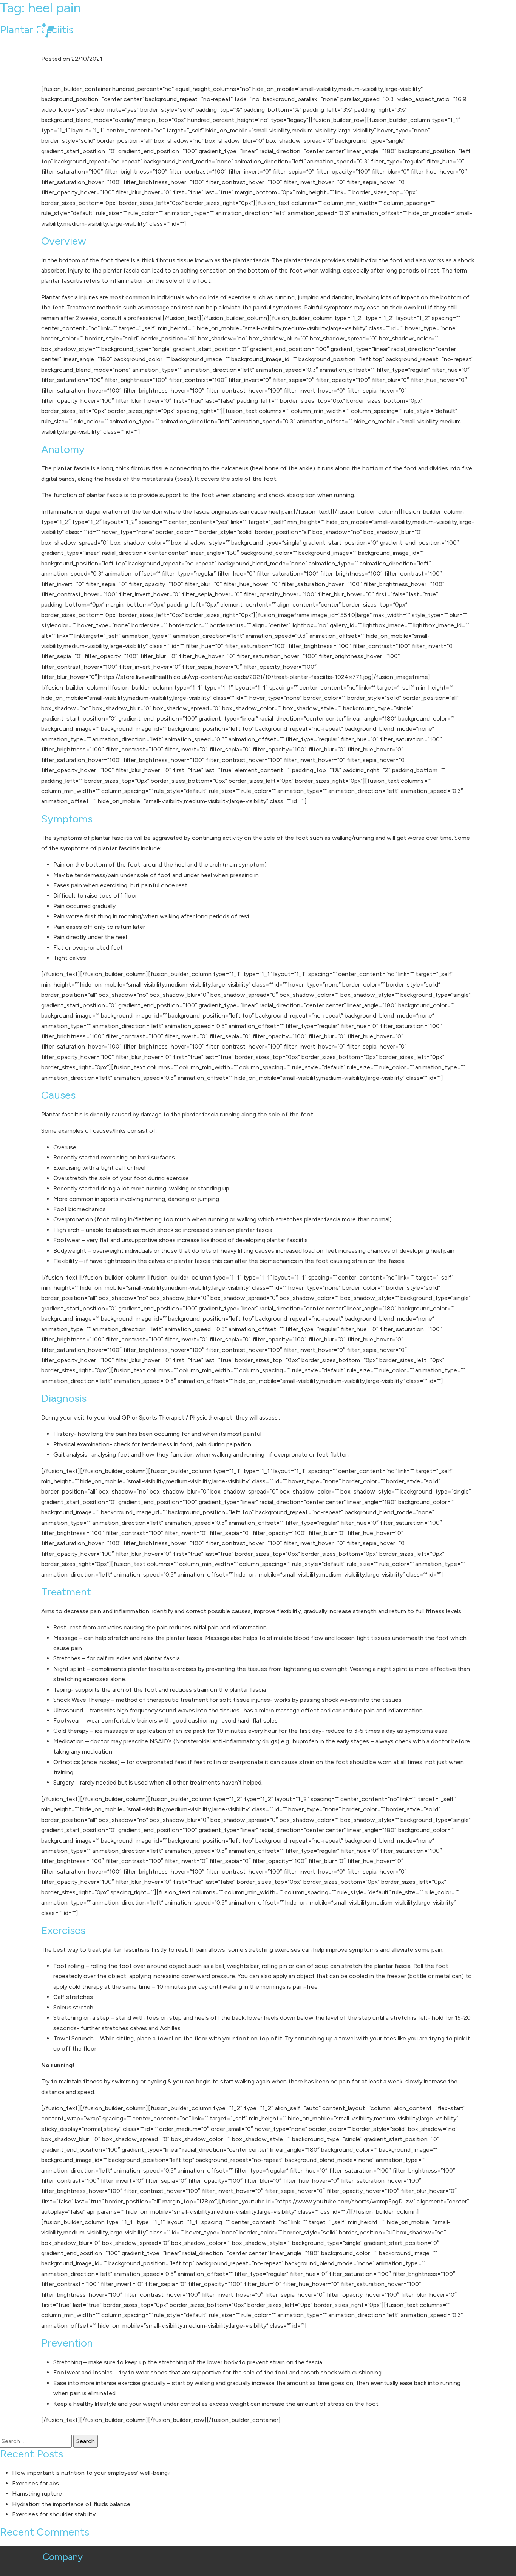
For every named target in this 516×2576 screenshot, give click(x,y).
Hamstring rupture (37, 2494)
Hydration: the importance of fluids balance (71, 2504)
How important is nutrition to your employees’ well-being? (91, 2473)
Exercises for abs (36, 2483)
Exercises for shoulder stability (54, 2514)
